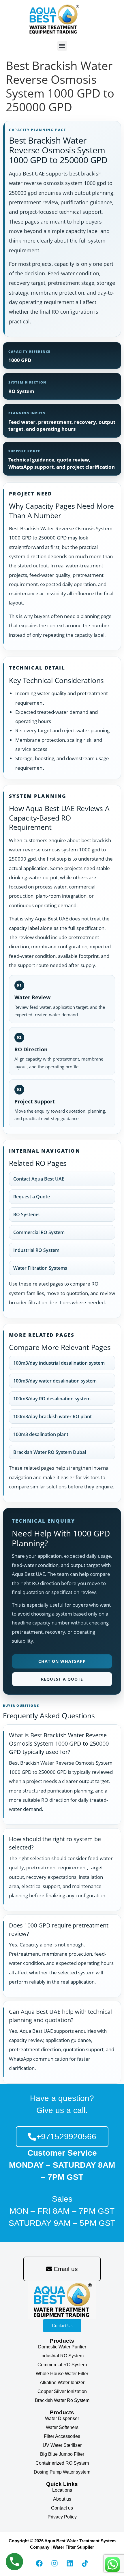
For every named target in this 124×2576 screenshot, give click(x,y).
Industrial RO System (36, 1250)
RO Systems (26, 1214)
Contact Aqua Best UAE (39, 1179)
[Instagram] (55, 2563)
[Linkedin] (70, 2563)
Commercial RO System (39, 1232)
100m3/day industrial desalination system (59, 1363)
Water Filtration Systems (40, 1268)
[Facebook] (39, 2563)
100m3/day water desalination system (55, 1381)
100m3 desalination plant (41, 1434)
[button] (62, 46)
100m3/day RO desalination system (52, 1399)
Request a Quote (32, 1197)
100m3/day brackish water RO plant (52, 1416)
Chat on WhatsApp (62, 1661)
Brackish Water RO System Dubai (50, 1452)
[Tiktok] (85, 2563)
